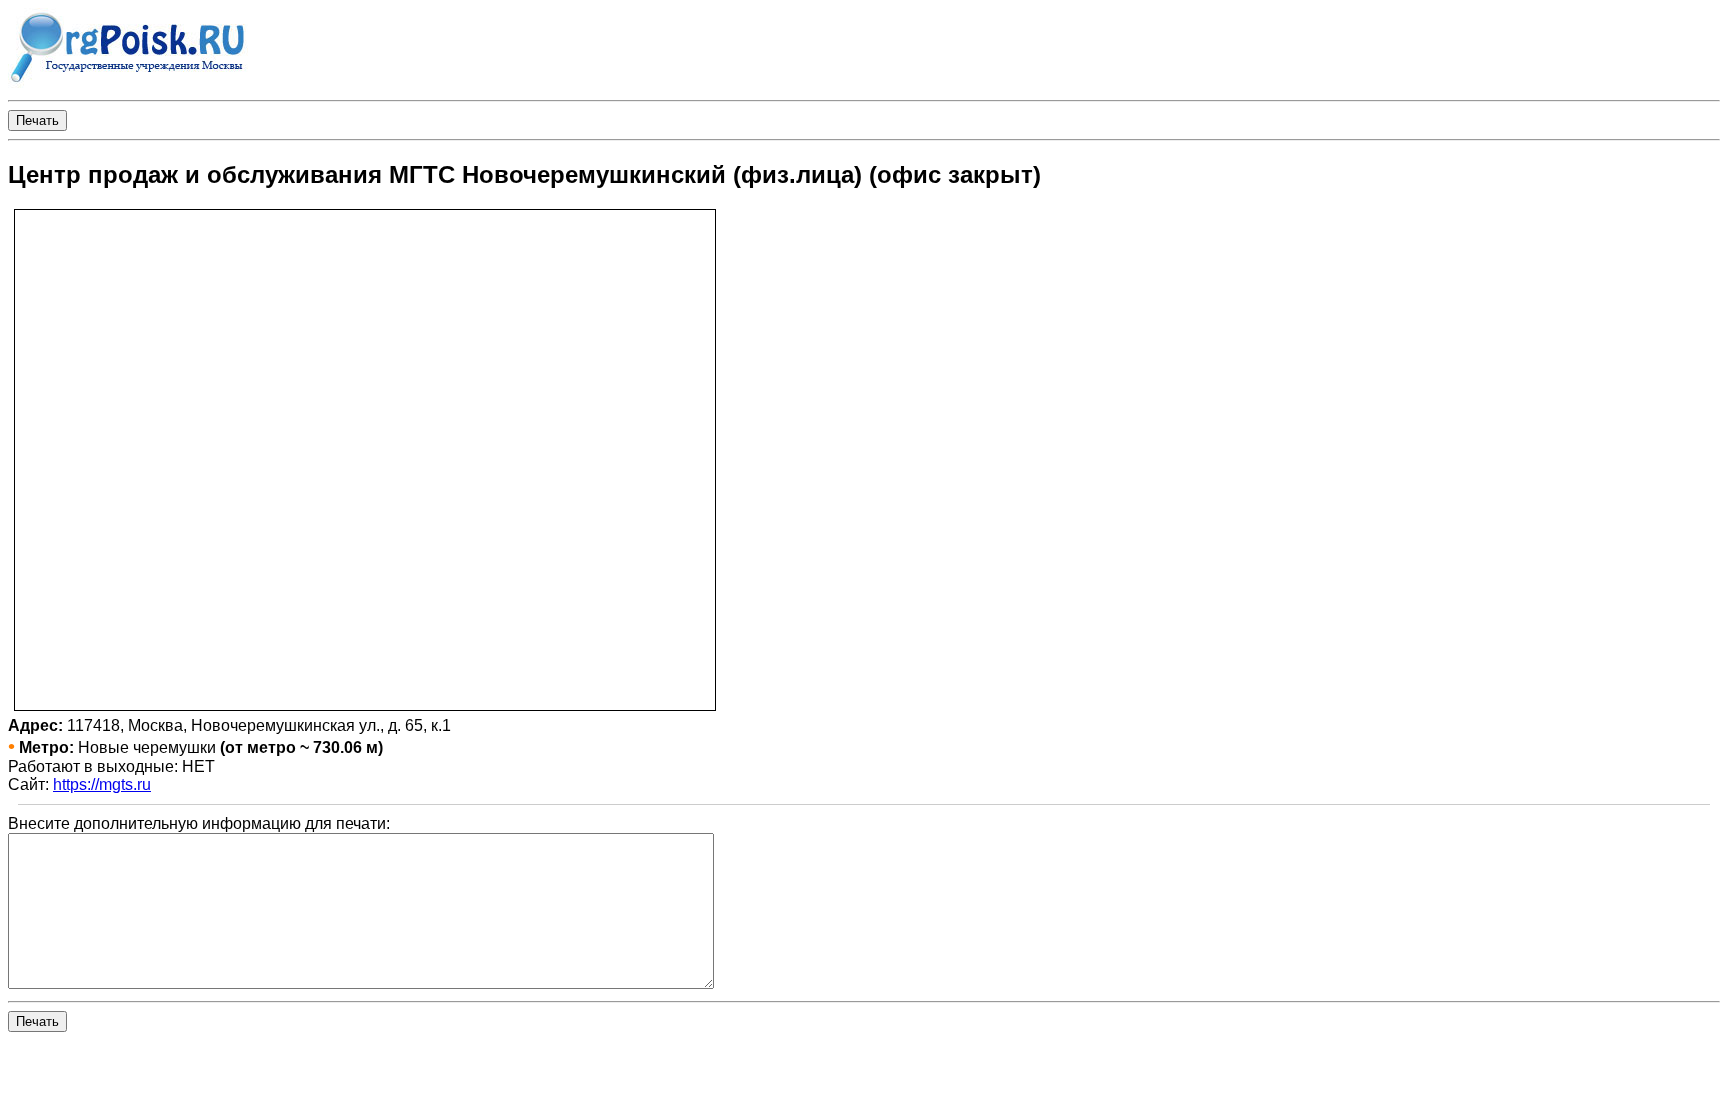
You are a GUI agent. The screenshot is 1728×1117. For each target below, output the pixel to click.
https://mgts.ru (102, 784)
